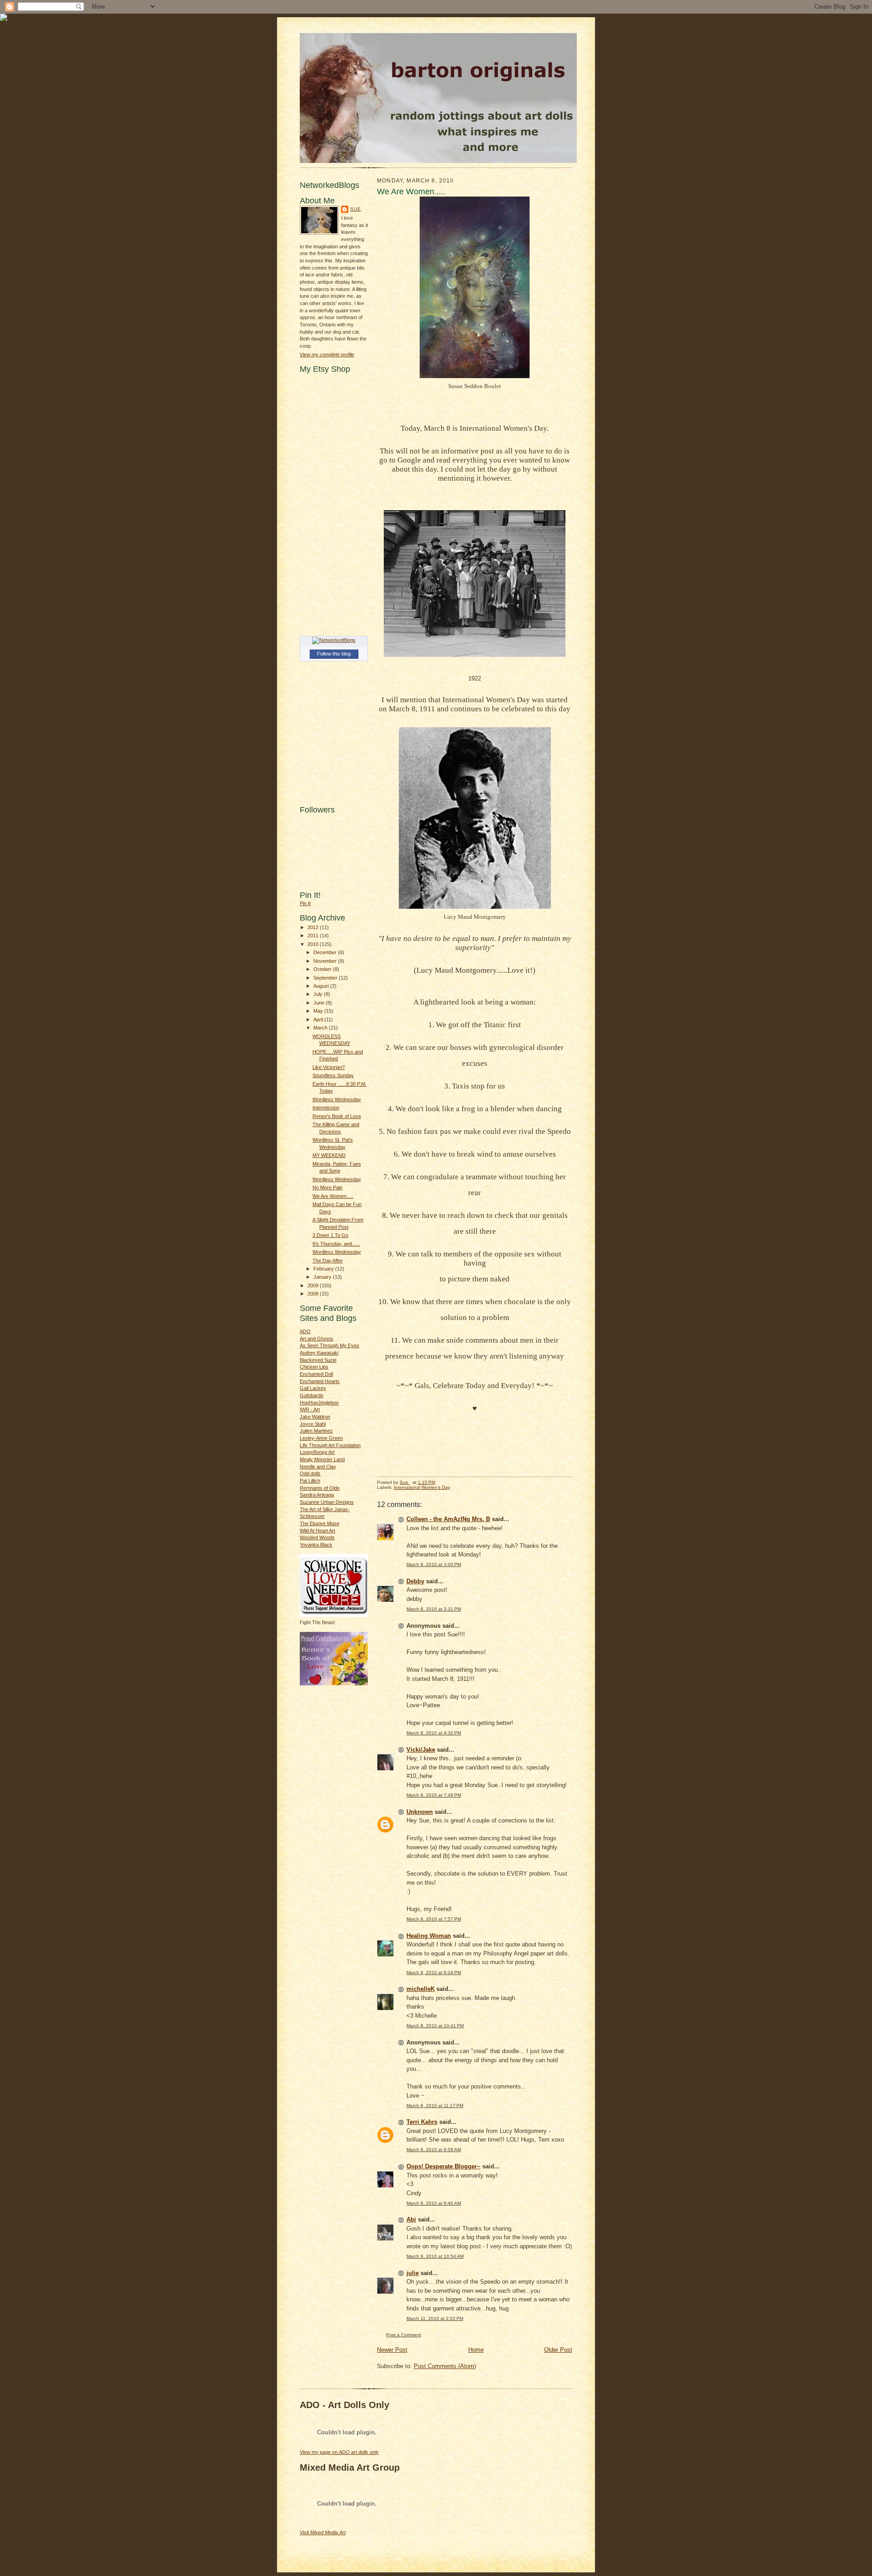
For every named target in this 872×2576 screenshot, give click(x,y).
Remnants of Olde (320, 1488)
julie (413, 2273)
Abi (411, 2219)
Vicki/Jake (421, 1750)
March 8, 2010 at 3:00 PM (434, 1564)
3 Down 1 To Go (330, 1235)
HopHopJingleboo (319, 1403)
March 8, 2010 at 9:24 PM (434, 1973)
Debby (415, 1581)
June (320, 1003)
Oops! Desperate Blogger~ (443, 2166)
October (323, 969)
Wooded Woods (317, 1537)
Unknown (420, 1812)
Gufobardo (312, 1395)
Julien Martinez (316, 1431)
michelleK (421, 1989)
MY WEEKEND (329, 1155)
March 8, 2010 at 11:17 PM (435, 2106)
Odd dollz (310, 1473)
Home (476, 2350)
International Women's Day (422, 1487)
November (326, 961)
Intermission (326, 1108)
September (326, 978)
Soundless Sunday (333, 1075)
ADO (305, 1331)
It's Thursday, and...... (336, 1244)
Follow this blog (334, 654)
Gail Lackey (313, 1388)
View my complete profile (327, 355)
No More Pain (327, 1187)
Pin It (305, 903)
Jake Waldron (315, 1417)
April (319, 1020)
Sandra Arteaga (317, 1495)
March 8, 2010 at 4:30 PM (434, 1733)
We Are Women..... (333, 1196)
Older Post (558, 2350)
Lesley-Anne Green (321, 1438)
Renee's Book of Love (337, 1116)
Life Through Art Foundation (330, 1445)
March (321, 1028)
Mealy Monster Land (322, 1459)
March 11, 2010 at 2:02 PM (435, 2318)
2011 (314, 936)
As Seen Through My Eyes (329, 1345)
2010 (314, 944)
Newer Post (392, 2350)
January (323, 1277)
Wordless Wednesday (337, 1099)
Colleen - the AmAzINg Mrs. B (448, 1519)
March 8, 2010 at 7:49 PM (434, 1795)
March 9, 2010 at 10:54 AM (435, 2256)
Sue (356, 209)
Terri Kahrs (422, 2122)
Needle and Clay (318, 1467)
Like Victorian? (329, 1067)
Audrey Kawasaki (319, 1353)
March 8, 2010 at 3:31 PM (434, 1609)
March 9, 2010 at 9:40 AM (434, 2203)
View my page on (339, 2452)
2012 (314, 927)
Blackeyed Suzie (318, 1360)
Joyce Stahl (313, 1424)
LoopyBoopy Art (317, 1452)
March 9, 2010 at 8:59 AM (434, 2150)
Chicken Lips (314, 1367)
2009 (314, 1286)
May (319, 1011)
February (324, 1269)
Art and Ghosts (317, 1339)
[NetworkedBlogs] (334, 640)
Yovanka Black (316, 1545)
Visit (323, 2532)
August (322, 986)
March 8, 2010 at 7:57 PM (434, 1919)
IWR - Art (310, 1409)
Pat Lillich (310, 1481)
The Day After (328, 1261)
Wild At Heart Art (317, 1531)
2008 (314, 1294)
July (319, 994)
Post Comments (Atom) (445, 2366)
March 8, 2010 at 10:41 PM (435, 2026)
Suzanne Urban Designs (327, 1502)
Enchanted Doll (316, 1374)
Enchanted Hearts (320, 1381)
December (326, 952)
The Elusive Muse (320, 1523)
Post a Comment (404, 2335)
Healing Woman (429, 1936)
